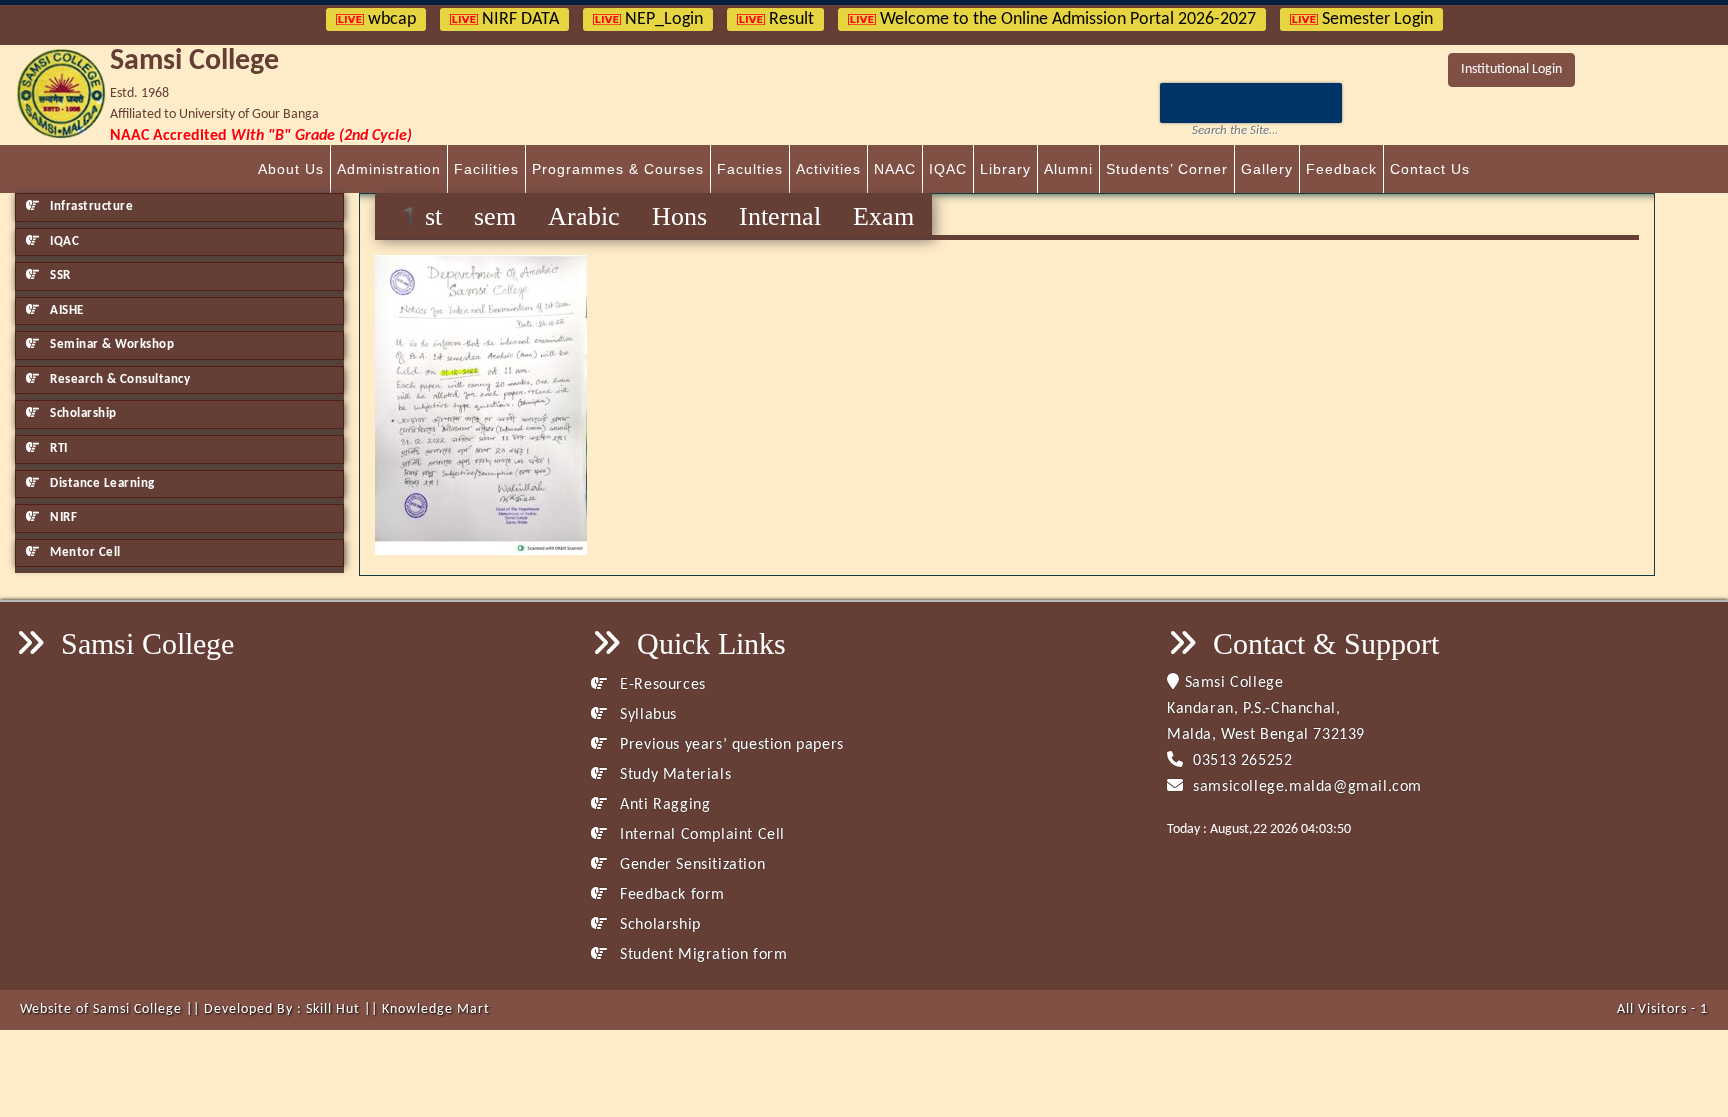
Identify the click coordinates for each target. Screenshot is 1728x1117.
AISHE (65, 310)
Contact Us (1430, 169)
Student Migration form (701, 955)
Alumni (1068, 169)
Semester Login (1375, 19)
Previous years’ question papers (730, 745)
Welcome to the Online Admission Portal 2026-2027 (1066, 19)
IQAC (948, 169)
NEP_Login (662, 19)
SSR (59, 275)
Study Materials (673, 775)
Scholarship (82, 413)
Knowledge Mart (436, 1009)
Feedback (1341, 169)
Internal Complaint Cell (700, 835)
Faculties (750, 169)
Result (789, 19)
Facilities (486, 169)
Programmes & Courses (618, 169)
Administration (389, 169)
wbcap (390, 19)
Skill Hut (333, 1009)
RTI (57, 448)
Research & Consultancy (119, 379)
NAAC (895, 169)
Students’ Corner (1167, 169)
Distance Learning (101, 483)
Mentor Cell (84, 552)
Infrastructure (90, 206)
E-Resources (661, 685)
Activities (828, 169)
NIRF (62, 517)
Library (1005, 169)
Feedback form (670, 895)
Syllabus (646, 715)
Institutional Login (1511, 69)
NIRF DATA (518, 19)
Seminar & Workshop (111, 344)
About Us (291, 169)
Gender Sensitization (690, 865)
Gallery (1267, 169)
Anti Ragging (663, 805)
